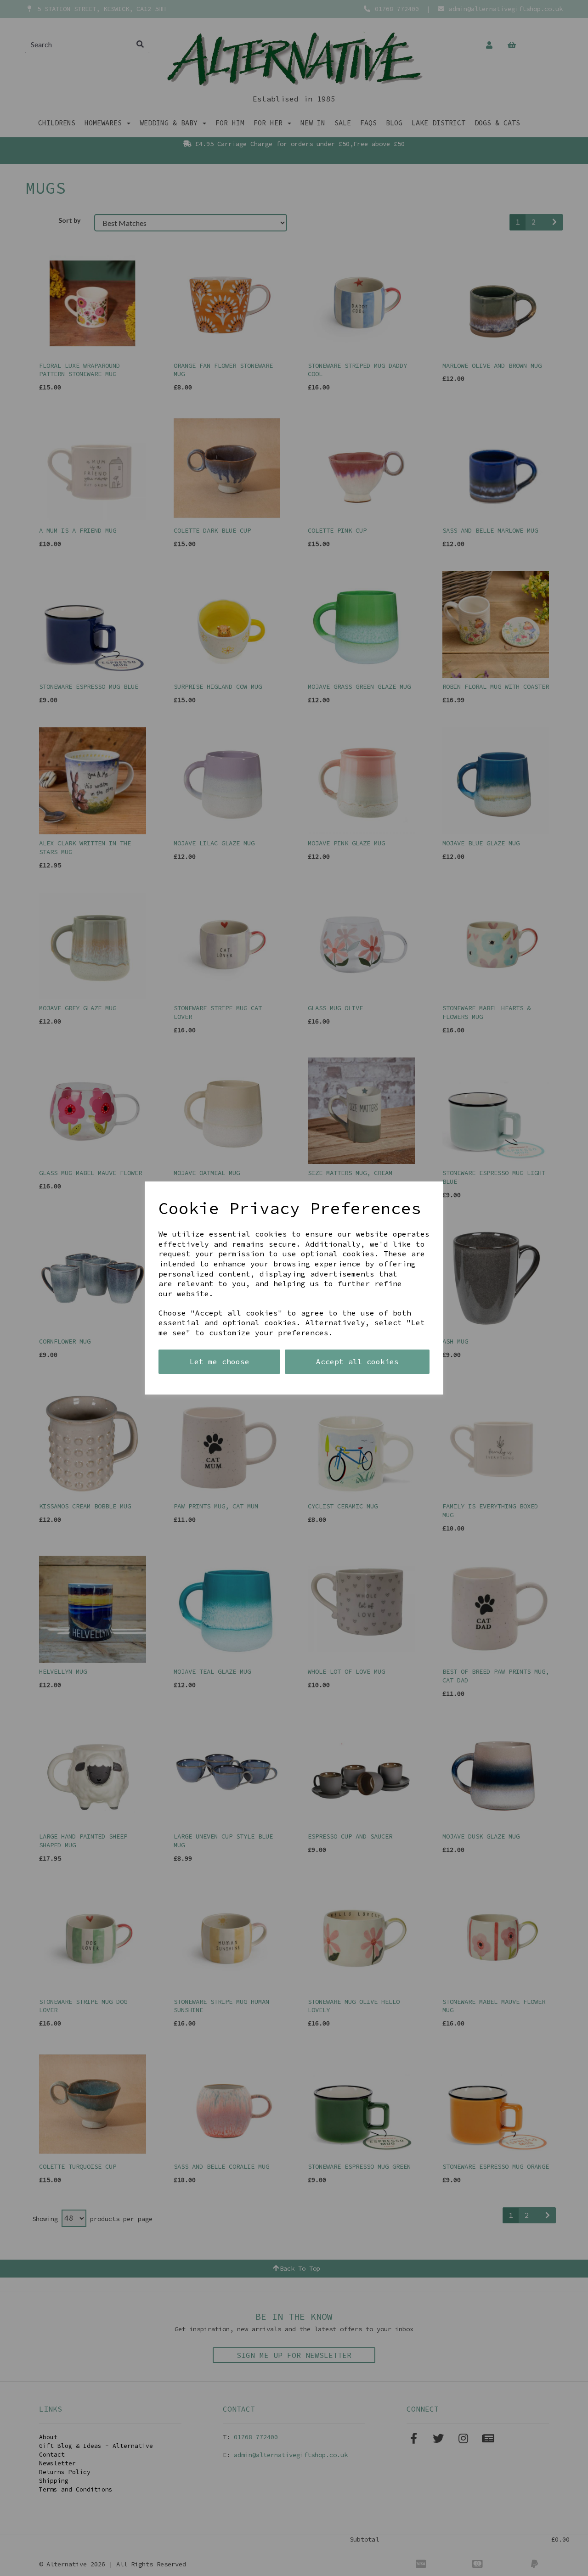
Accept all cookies (357, 1361)
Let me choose (220, 1361)
